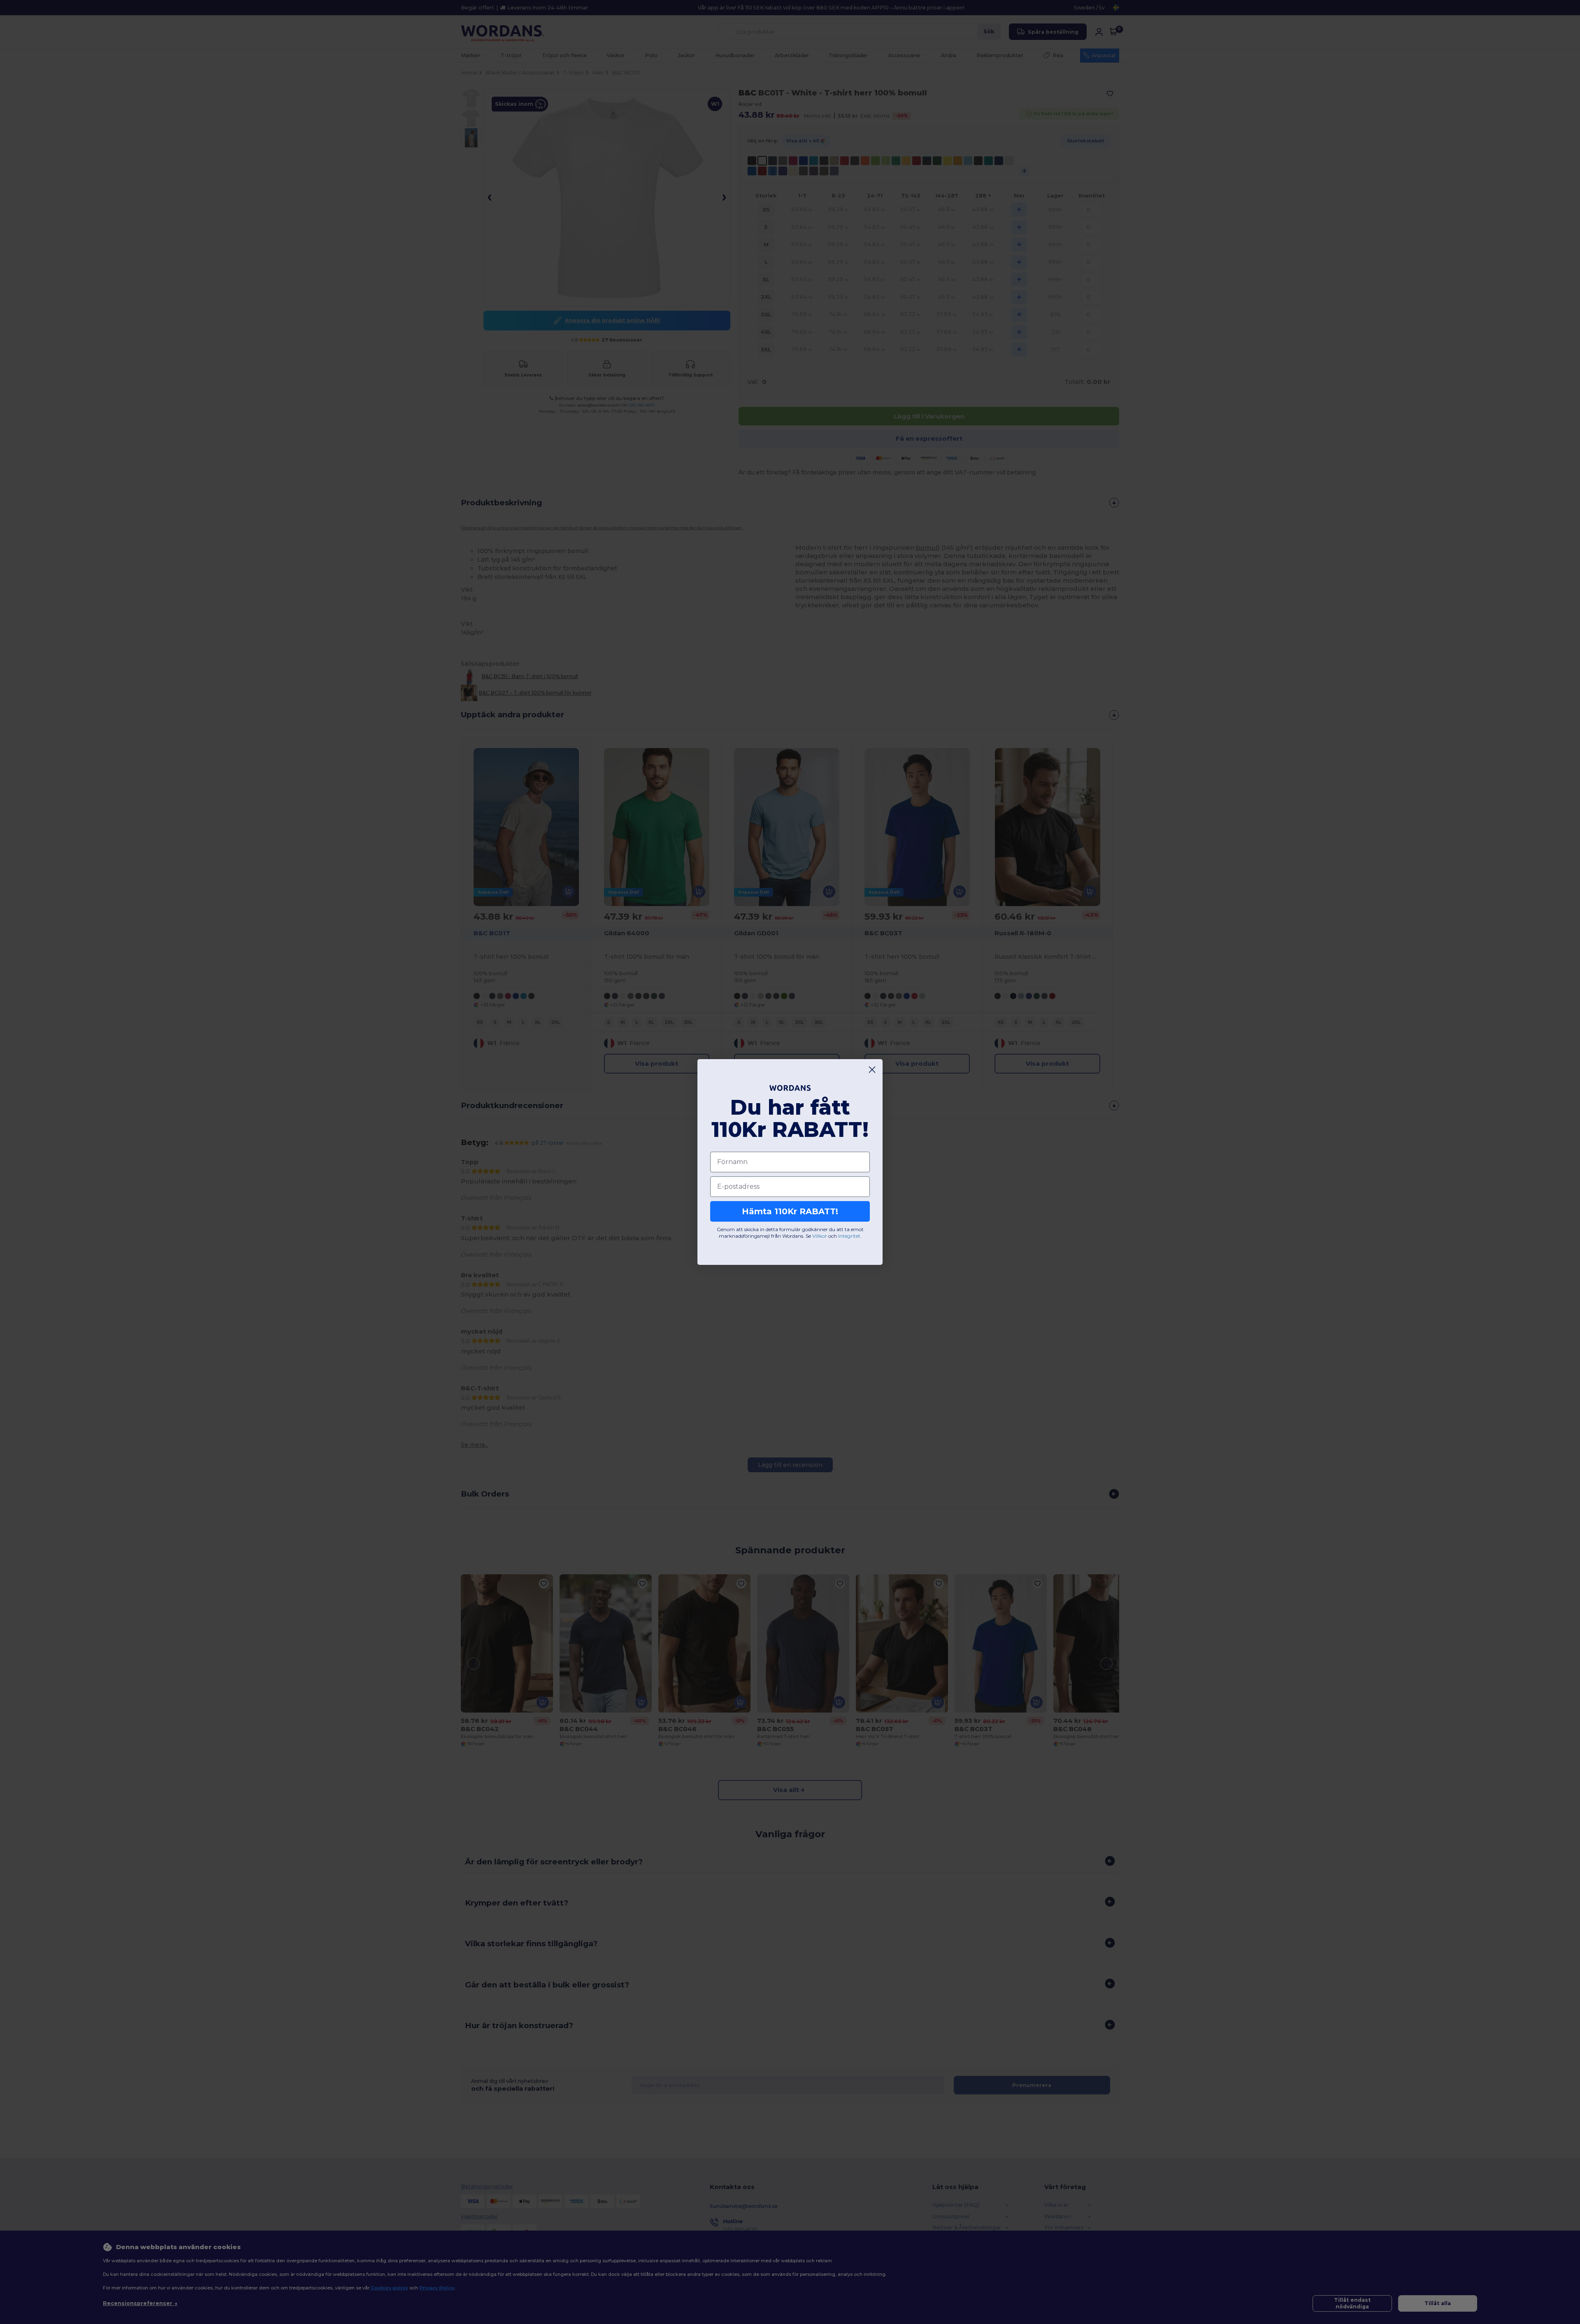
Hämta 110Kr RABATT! (790, 1211)
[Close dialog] (872, 1070)
